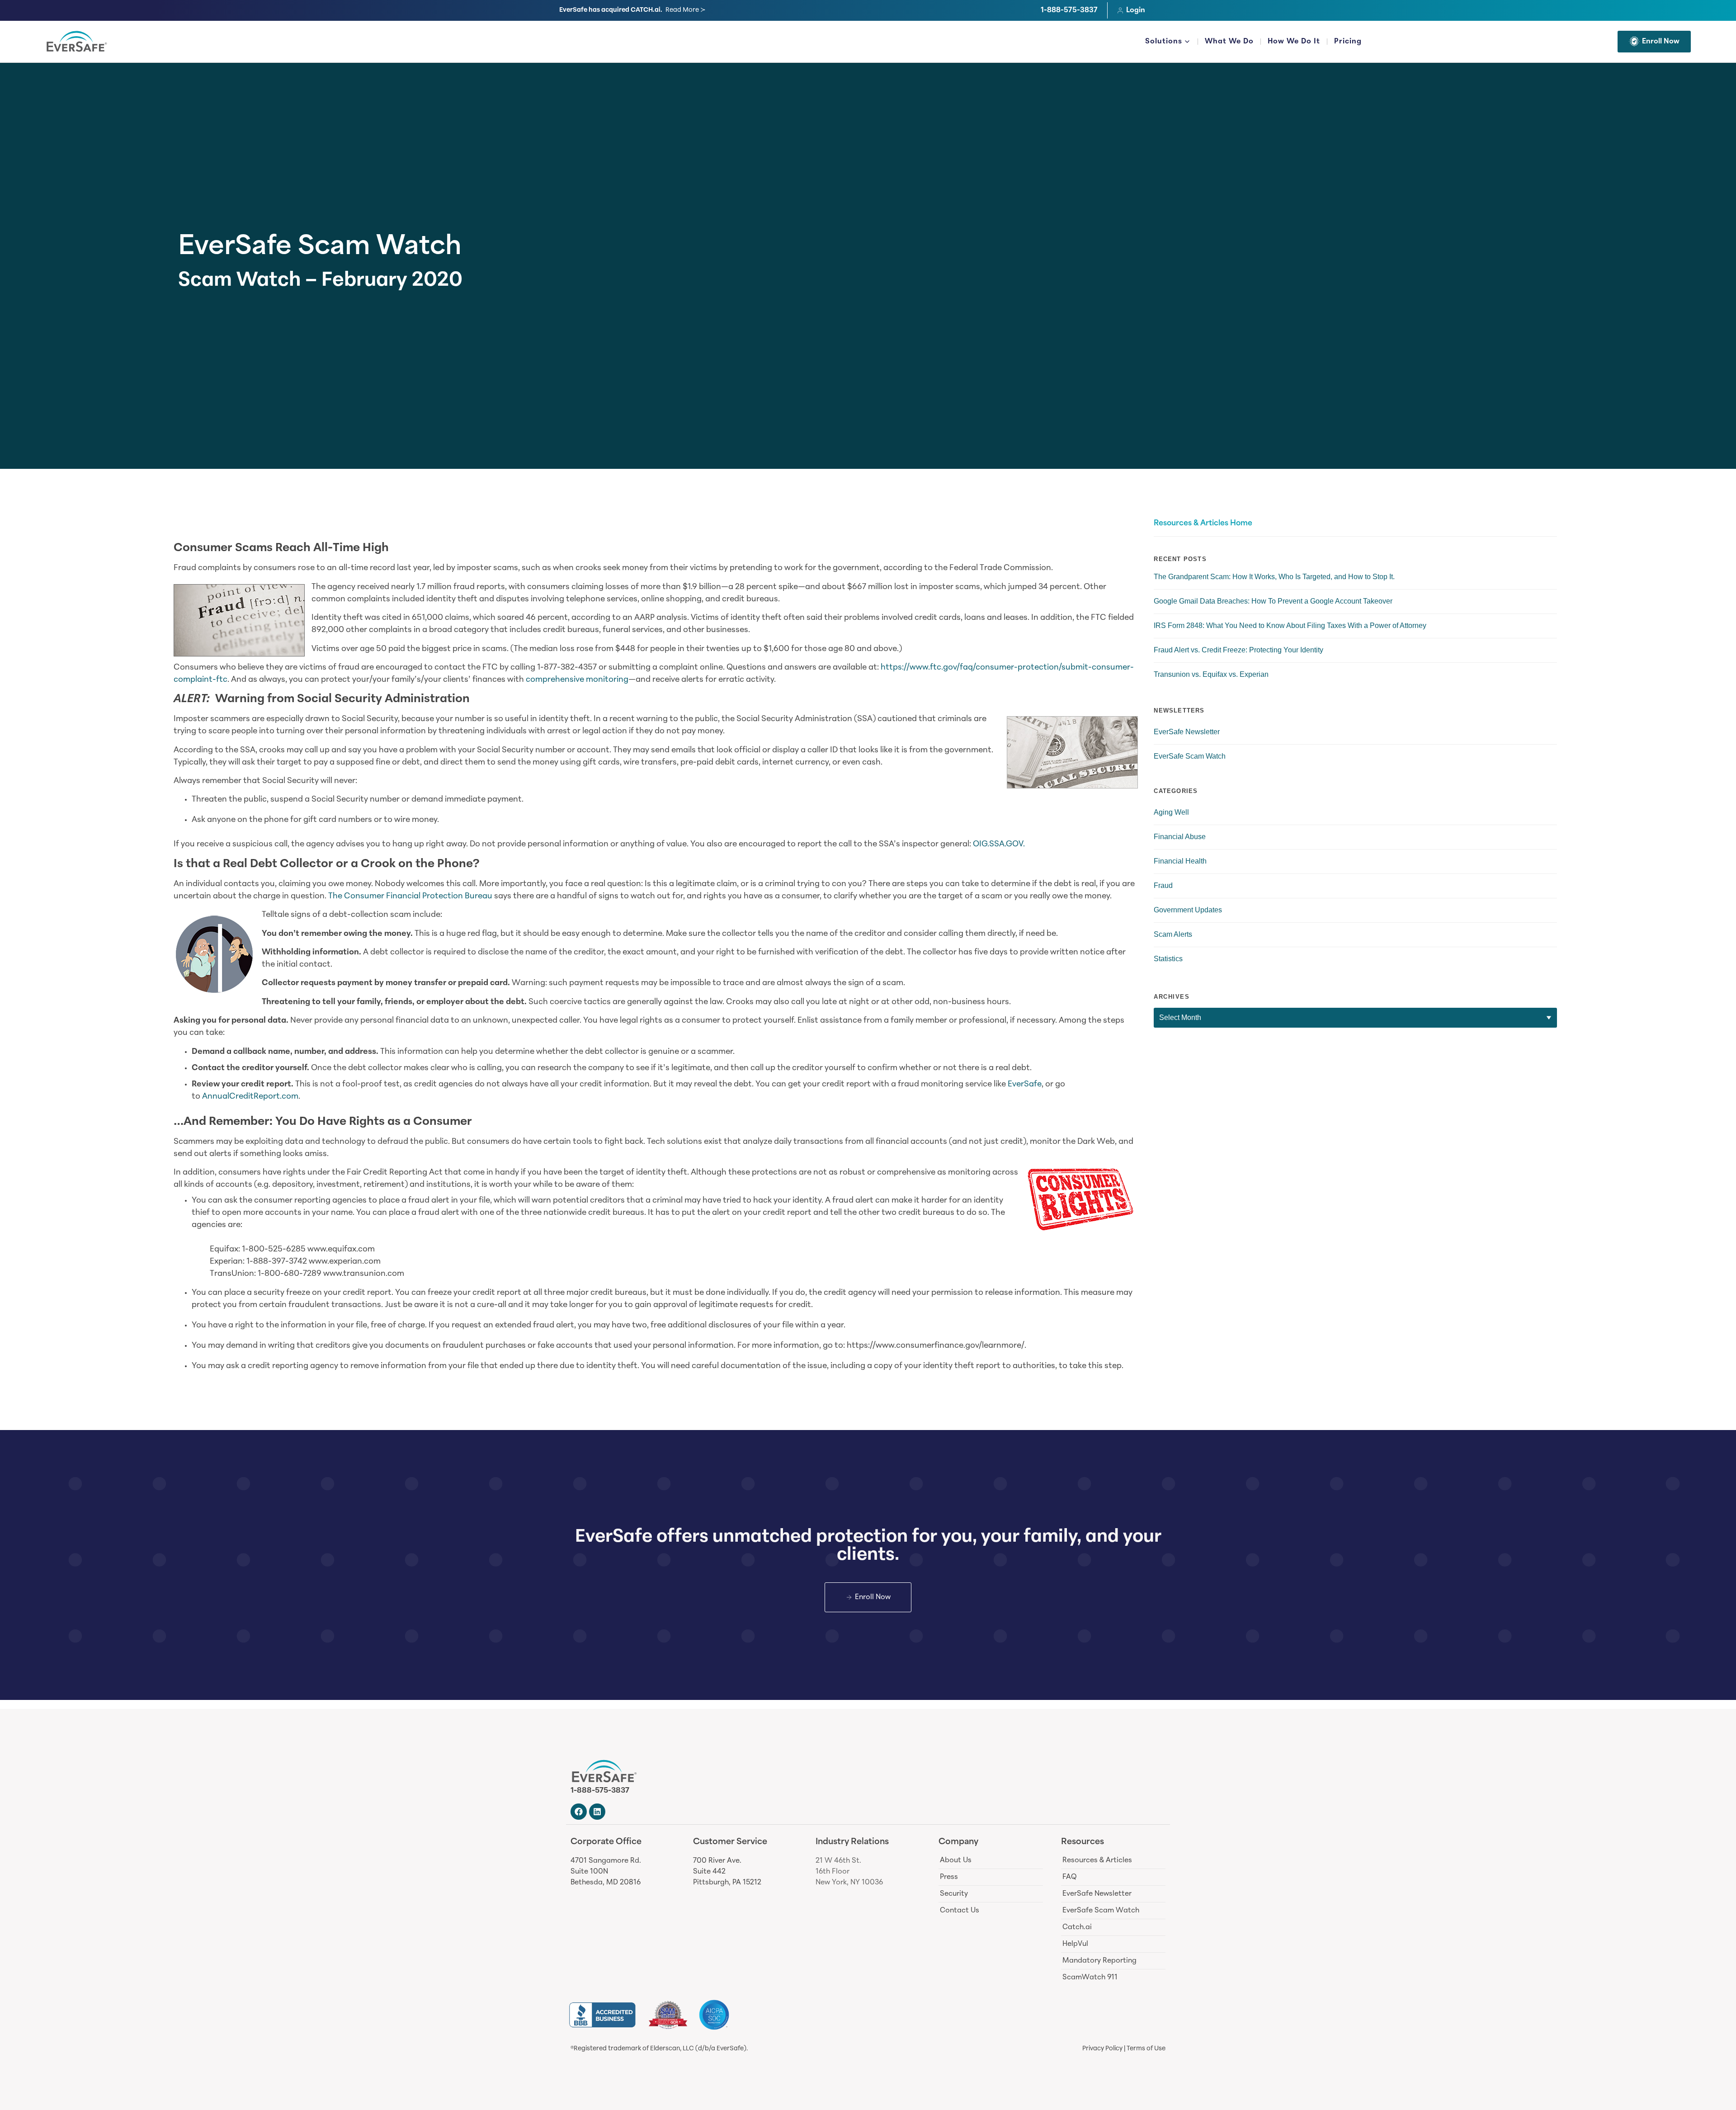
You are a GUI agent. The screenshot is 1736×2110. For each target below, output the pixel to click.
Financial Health (1180, 861)
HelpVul (1075, 1944)
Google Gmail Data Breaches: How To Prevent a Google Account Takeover (1273, 601)
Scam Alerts (1173, 934)
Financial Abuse (1180, 837)
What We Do (1229, 42)
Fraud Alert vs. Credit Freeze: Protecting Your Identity (1238, 650)
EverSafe (1025, 1085)
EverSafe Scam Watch (320, 248)
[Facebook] (579, 1812)
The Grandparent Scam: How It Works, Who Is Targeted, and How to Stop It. (1274, 577)
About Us (956, 1860)
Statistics (1168, 959)
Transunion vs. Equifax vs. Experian (1211, 674)
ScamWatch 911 (1090, 1978)
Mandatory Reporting (1099, 1961)
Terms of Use (1146, 2049)
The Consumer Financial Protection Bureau (410, 897)
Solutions (1164, 42)
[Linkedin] (597, 1812)
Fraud (1163, 885)
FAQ (1070, 1877)
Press (949, 1877)
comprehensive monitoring (577, 680)
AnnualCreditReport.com (250, 1097)
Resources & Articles (1097, 1860)
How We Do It (1294, 42)
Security (954, 1894)
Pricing (1348, 42)
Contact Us (960, 1911)
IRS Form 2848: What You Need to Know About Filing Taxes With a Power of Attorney (1290, 625)
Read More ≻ (686, 10)
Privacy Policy (1102, 2049)
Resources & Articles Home (1203, 524)
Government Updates (1188, 910)
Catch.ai (1077, 1927)
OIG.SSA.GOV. (999, 845)
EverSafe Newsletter (1187, 732)
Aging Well (1171, 812)
